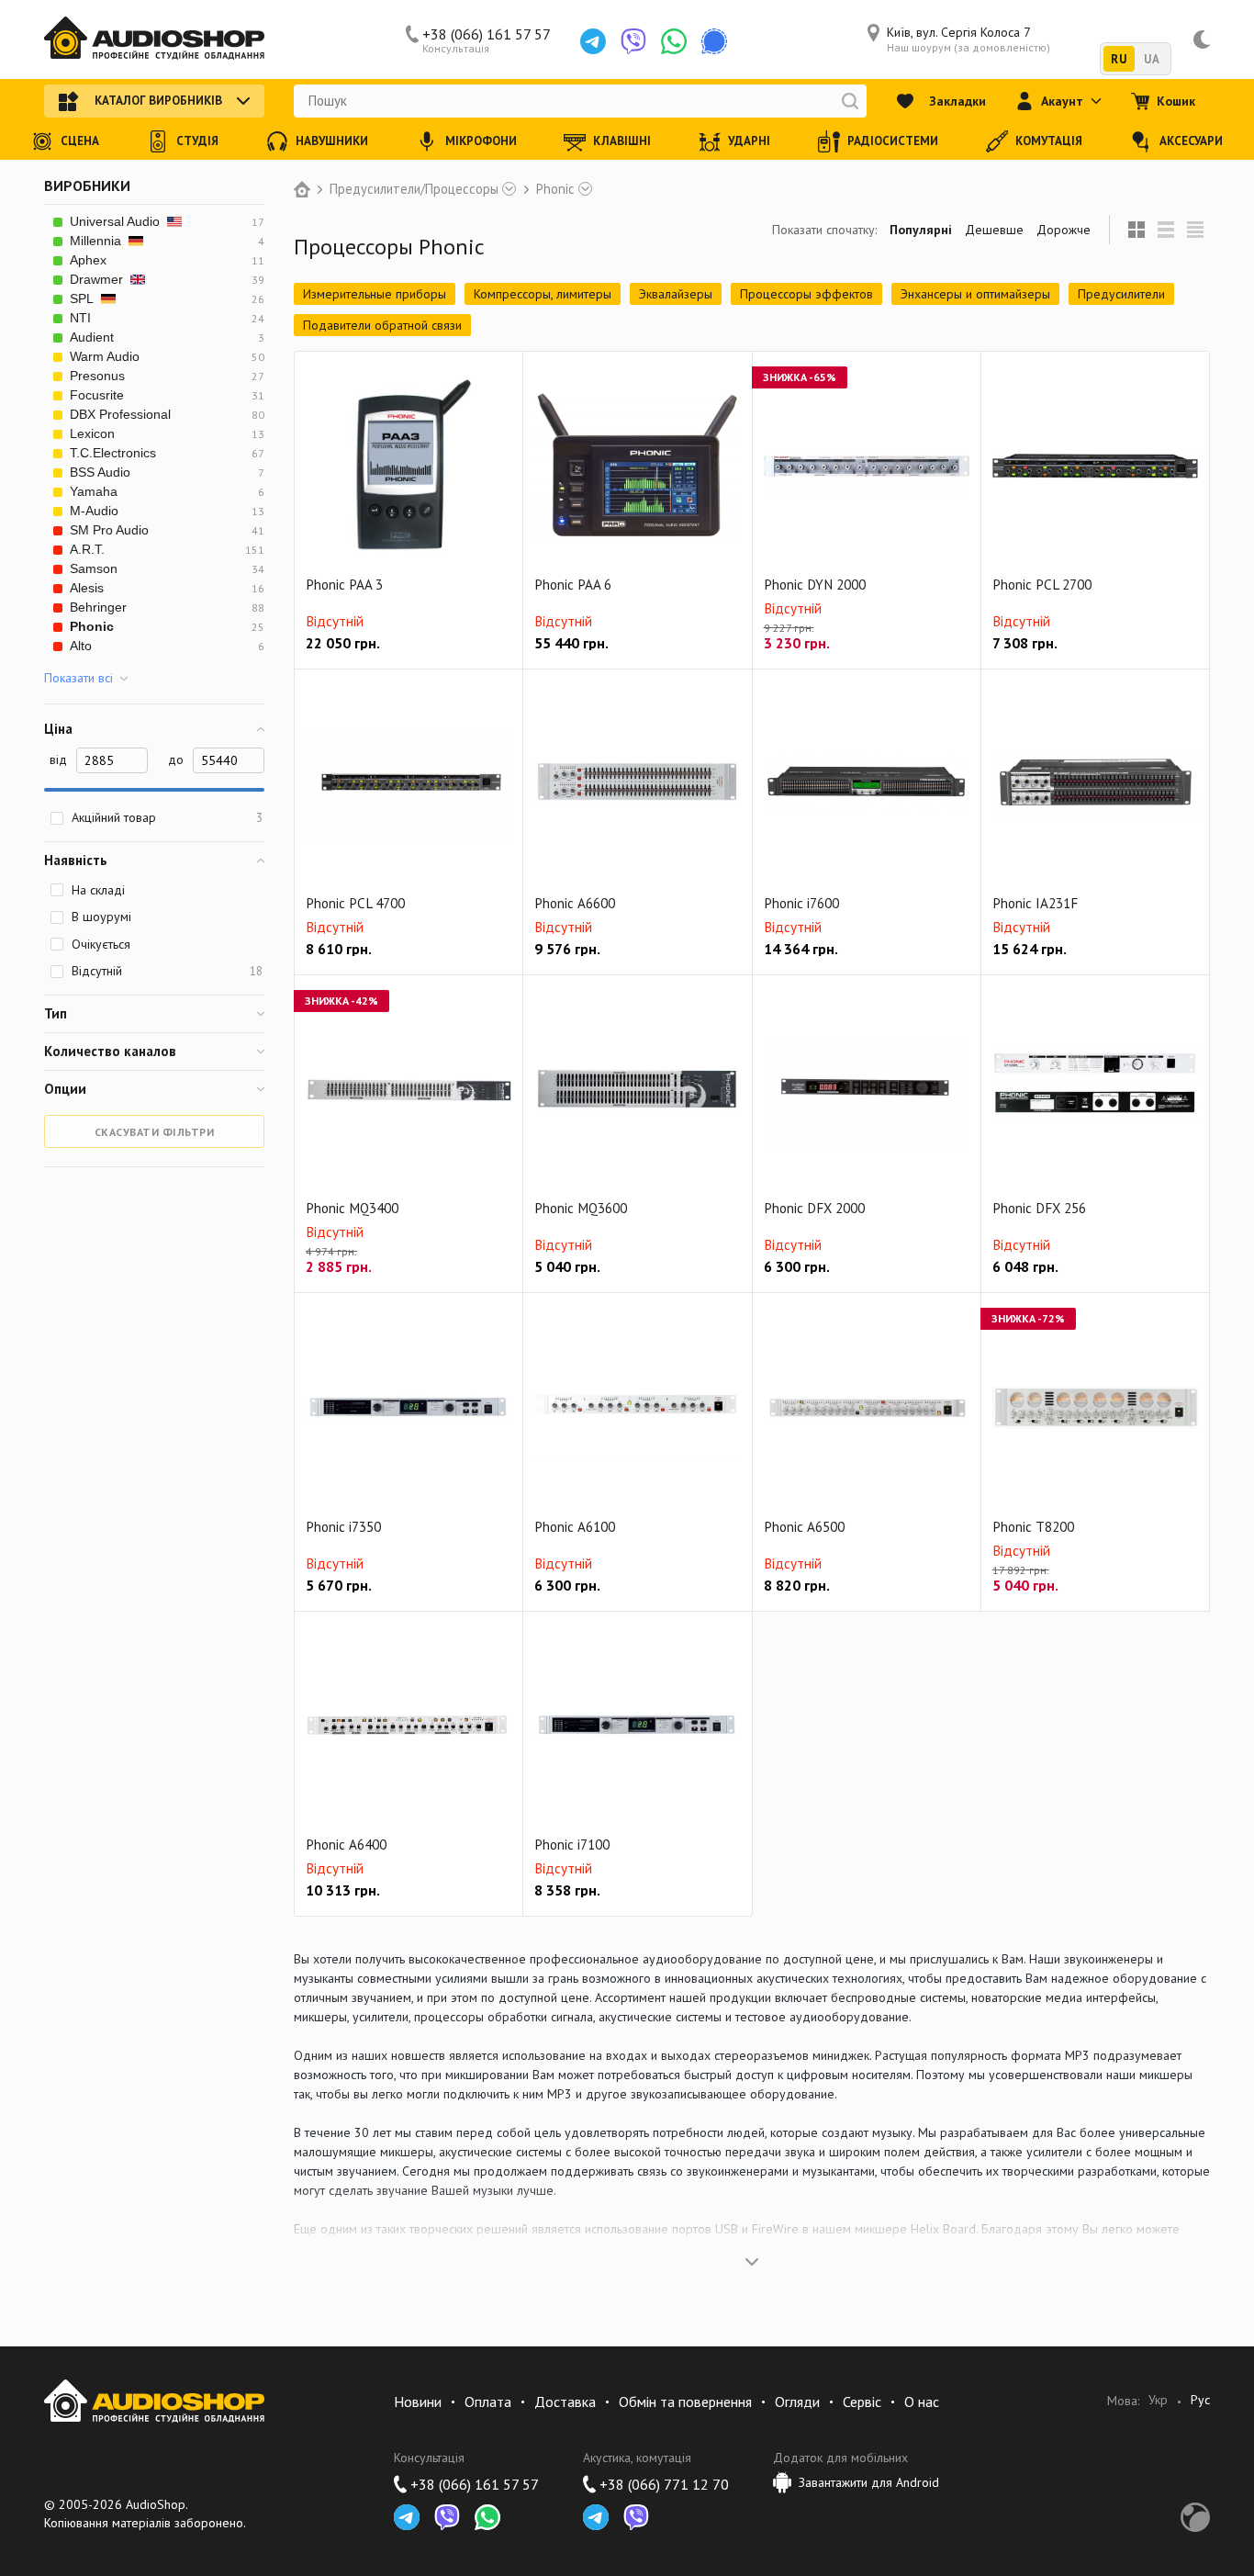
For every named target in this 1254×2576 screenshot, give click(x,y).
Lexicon (92, 433)
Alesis (87, 588)
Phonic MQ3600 (581, 1208)
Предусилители (1121, 294)
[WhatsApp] (674, 41)
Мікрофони (481, 141)
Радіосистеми (893, 141)
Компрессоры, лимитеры (543, 294)
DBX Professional (120, 414)
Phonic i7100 (572, 1845)
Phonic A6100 (575, 1527)
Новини (418, 2402)
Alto (81, 646)
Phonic (555, 189)
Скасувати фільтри (155, 1132)
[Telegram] (593, 41)
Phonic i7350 (343, 1527)
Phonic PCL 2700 (1042, 585)
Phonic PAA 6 (573, 585)
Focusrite (97, 395)
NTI (80, 318)
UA (1152, 59)
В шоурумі (101, 917)
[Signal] (714, 41)
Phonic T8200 (1033, 1527)
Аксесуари (1191, 141)
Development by (1195, 2517)
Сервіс (862, 2402)
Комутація (1049, 141)
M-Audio (94, 511)
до (176, 759)
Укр (1158, 2400)
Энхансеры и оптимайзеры (975, 294)
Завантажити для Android (869, 2482)
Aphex (88, 260)
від (58, 759)
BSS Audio (100, 472)
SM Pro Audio (109, 530)
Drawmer (96, 279)
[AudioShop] (154, 39)
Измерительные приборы (375, 294)
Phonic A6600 (575, 903)
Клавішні (622, 141)
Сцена (80, 141)
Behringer (98, 607)
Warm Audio (105, 356)
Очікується (101, 944)
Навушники (332, 141)
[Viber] (633, 41)
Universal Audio (115, 221)
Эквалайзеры (676, 294)
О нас (922, 2402)
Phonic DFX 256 (1039, 1208)
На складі (98, 890)
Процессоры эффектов (806, 294)
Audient (92, 337)
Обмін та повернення (685, 2402)
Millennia (95, 241)
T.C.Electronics (113, 453)
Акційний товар (167, 817)
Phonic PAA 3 (344, 585)
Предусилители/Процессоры (414, 189)
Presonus (97, 376)
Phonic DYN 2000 (815, 585)
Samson (94, 568)
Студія (197, 141)
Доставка (565, 2402)
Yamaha (94, 491)
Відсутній (167, 971)
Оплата (488, 2402)
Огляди (797, 2402)
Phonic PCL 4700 (355, 903)
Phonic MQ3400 (352, 1208)
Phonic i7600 (801, 903)
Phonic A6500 (804, 1527)
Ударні (749, 141)
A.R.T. (87, 549)
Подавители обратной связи (382, 325)
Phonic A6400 (346, 1845)
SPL (82, 298)
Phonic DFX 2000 (814, 1208)
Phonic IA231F (1035, 903)
